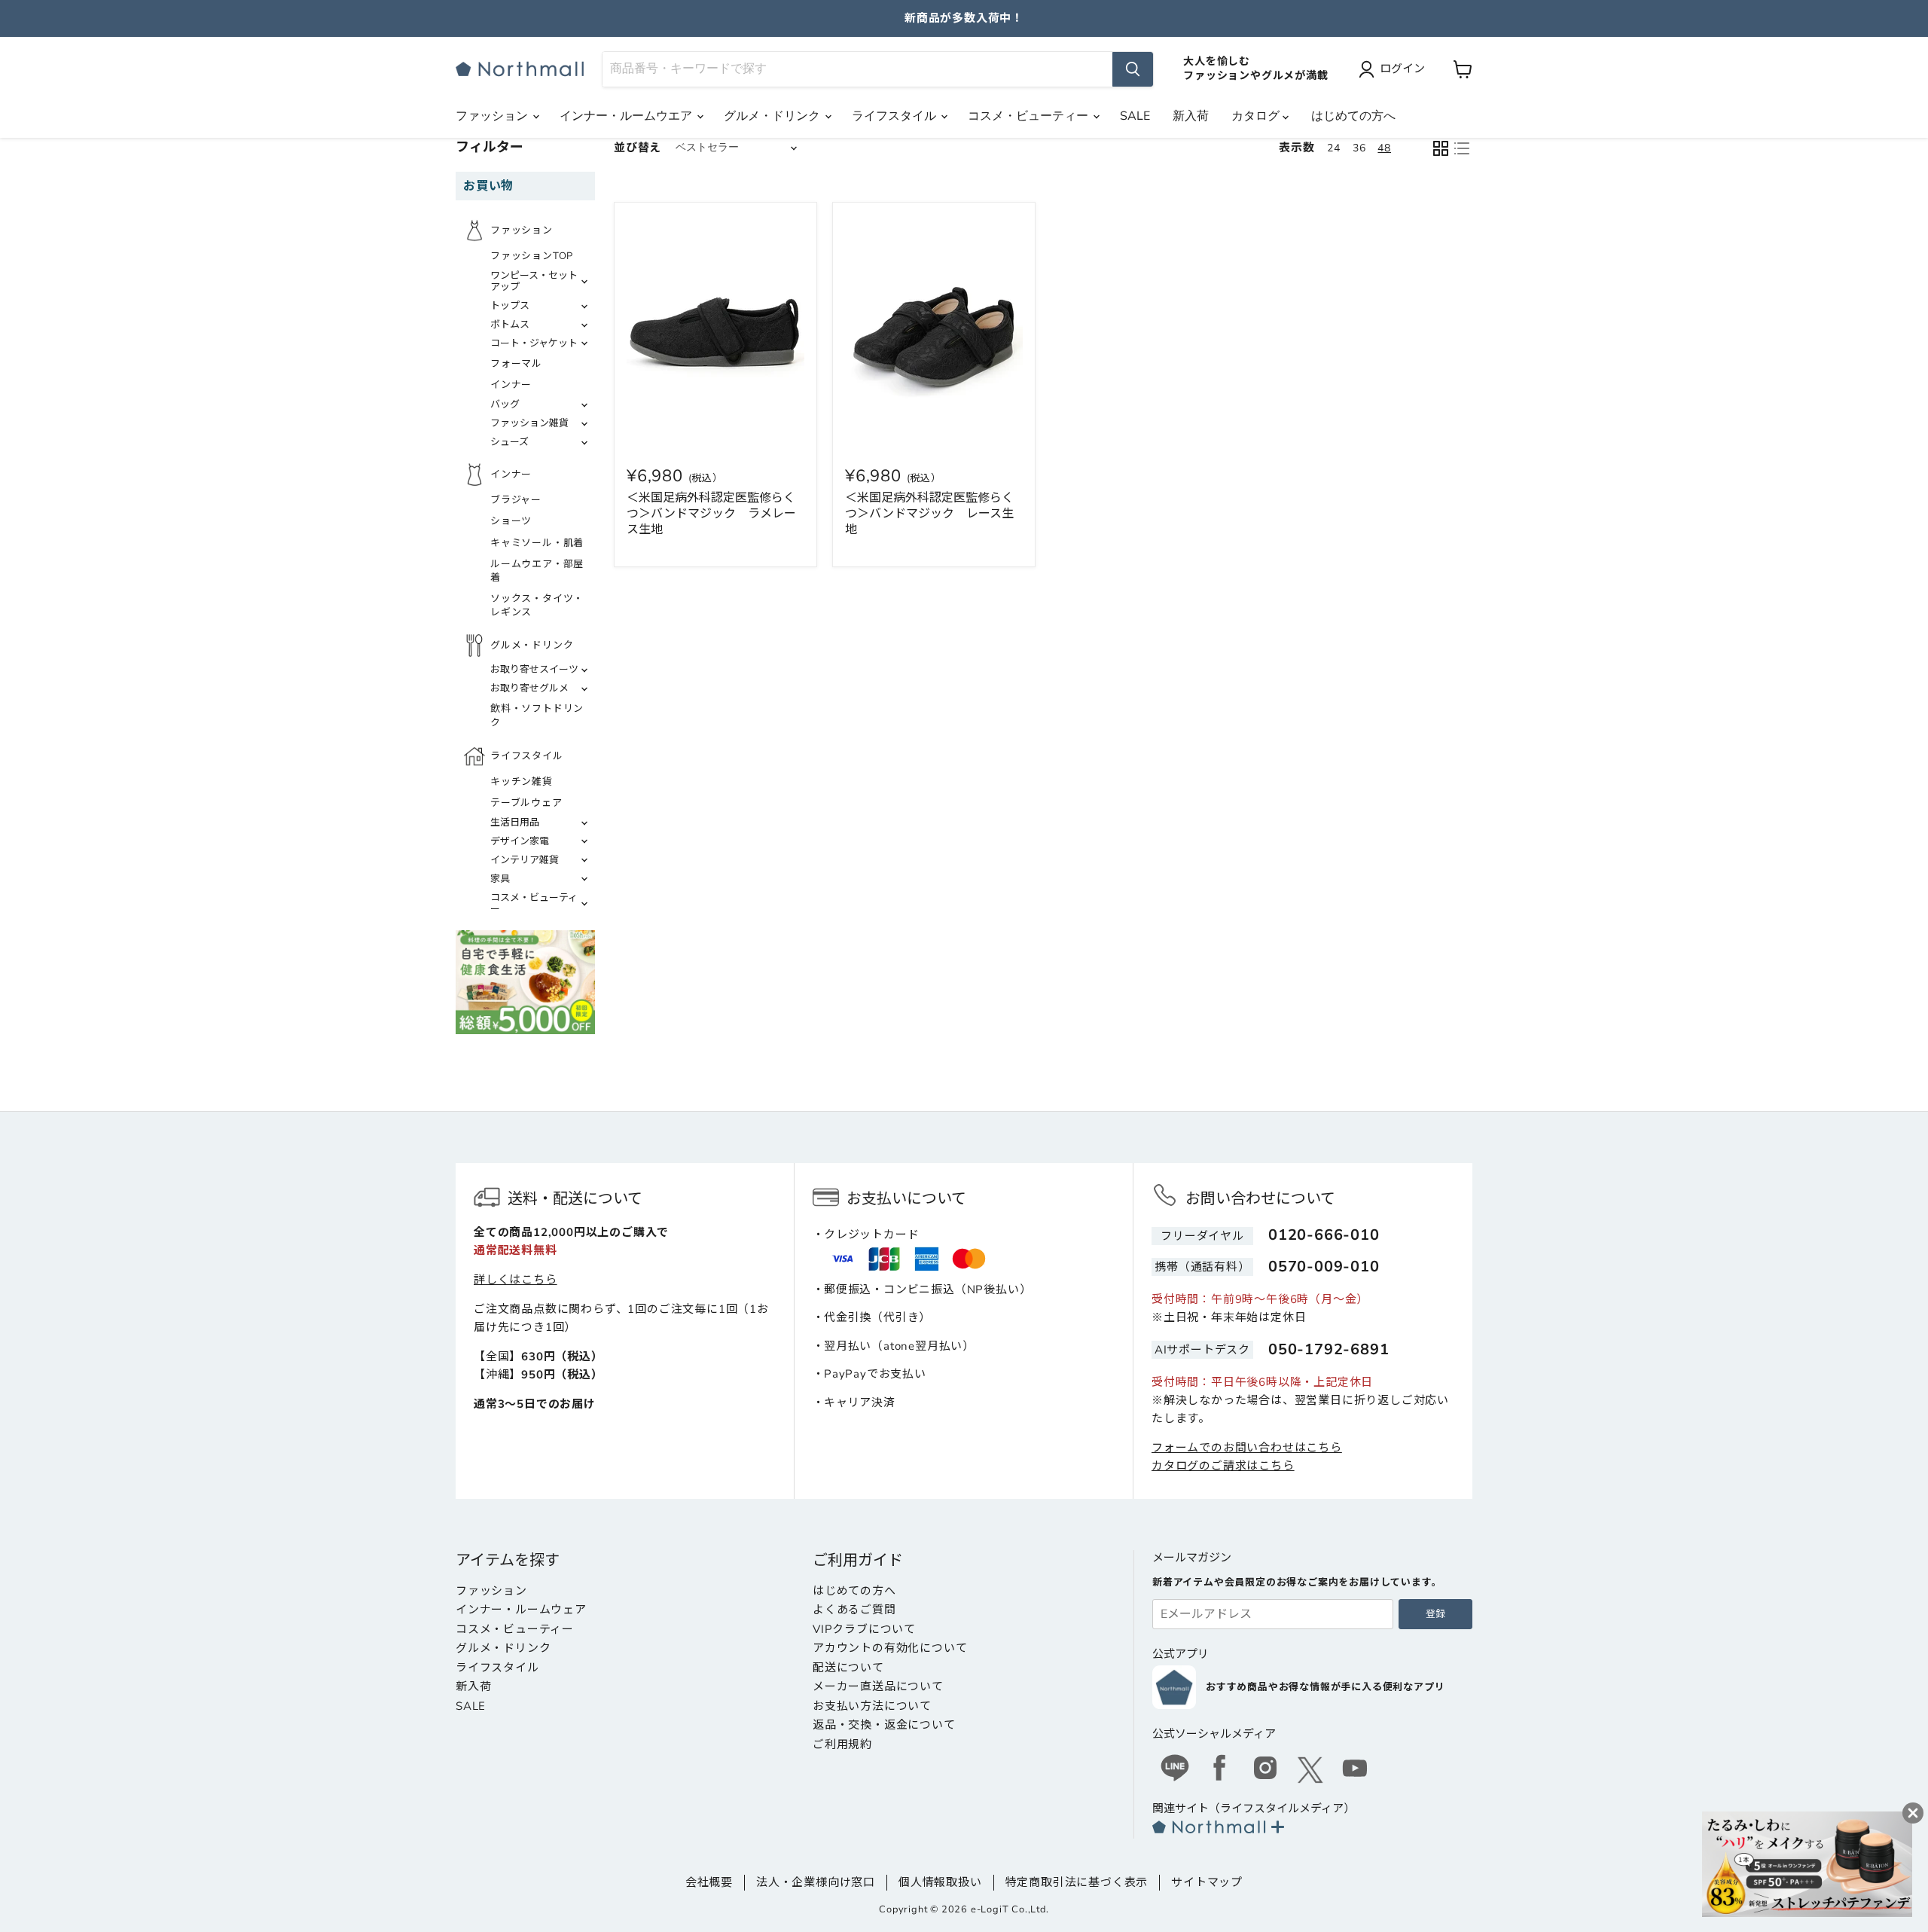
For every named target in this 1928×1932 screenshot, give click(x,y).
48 (1384, 148)
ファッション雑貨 (529, 423)
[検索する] (1133, 69)
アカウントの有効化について (890, 1648)
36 (1359, 148)
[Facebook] (1220, 1770)
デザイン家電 (520, 841)
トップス (510, 306)
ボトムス (510, 325)
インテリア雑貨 (525, 860)
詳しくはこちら (516, 1280)
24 (1334, 148)
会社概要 (709, 1882)
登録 (1435, 1614)
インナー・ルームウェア (521, 1610)
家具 (500, 879)
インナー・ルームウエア (627, 116)
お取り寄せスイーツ (534, 670)
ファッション (493, 116)
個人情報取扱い (940, 1882)
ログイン (1402, 69)
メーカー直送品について (878, 1686)
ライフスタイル (895, 116)
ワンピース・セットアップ (534, 281)
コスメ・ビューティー (1030, 116)
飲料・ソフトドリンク (537, 716)
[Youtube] (1356, 1770)
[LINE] (1175, 1770)
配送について (848, 1668)
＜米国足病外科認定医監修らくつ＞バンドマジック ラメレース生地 (711, 514)
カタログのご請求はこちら (1223, 1466)
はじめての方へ (1353, 116)
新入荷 (1191, 116)
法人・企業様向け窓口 (816, 1882)
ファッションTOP (532, 256)
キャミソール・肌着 (537, 543)
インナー (511, 385)
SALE (1135, 116)
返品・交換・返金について (884, 1725)
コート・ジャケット (534, 343)
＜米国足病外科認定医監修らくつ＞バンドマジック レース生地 (929, 514)
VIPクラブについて (864, 1629)
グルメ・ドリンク (773, 116)
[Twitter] (1310, 1770)
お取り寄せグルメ (529, 688)
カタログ (1257, 116)
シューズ (509, 442)
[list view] (1462, 148)
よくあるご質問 (854, 1610)
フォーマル (516, 364)
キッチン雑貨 (522, 782)
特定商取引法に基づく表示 (1077, 1882)
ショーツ (511, 521)
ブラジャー (516, 500)
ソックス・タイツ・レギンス (537, 606)
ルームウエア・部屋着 (537, 571)
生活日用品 (515, 823)
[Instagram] (1265, 1770)
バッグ (505, 404)
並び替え (638, 148)
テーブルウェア (526, 803)
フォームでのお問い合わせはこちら (1247, 1448)
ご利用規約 (842, 1744)
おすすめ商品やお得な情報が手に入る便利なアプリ (1325, 1687)
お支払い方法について (872, 1706)
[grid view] (1441, 148)
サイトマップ (1207, 1882)
